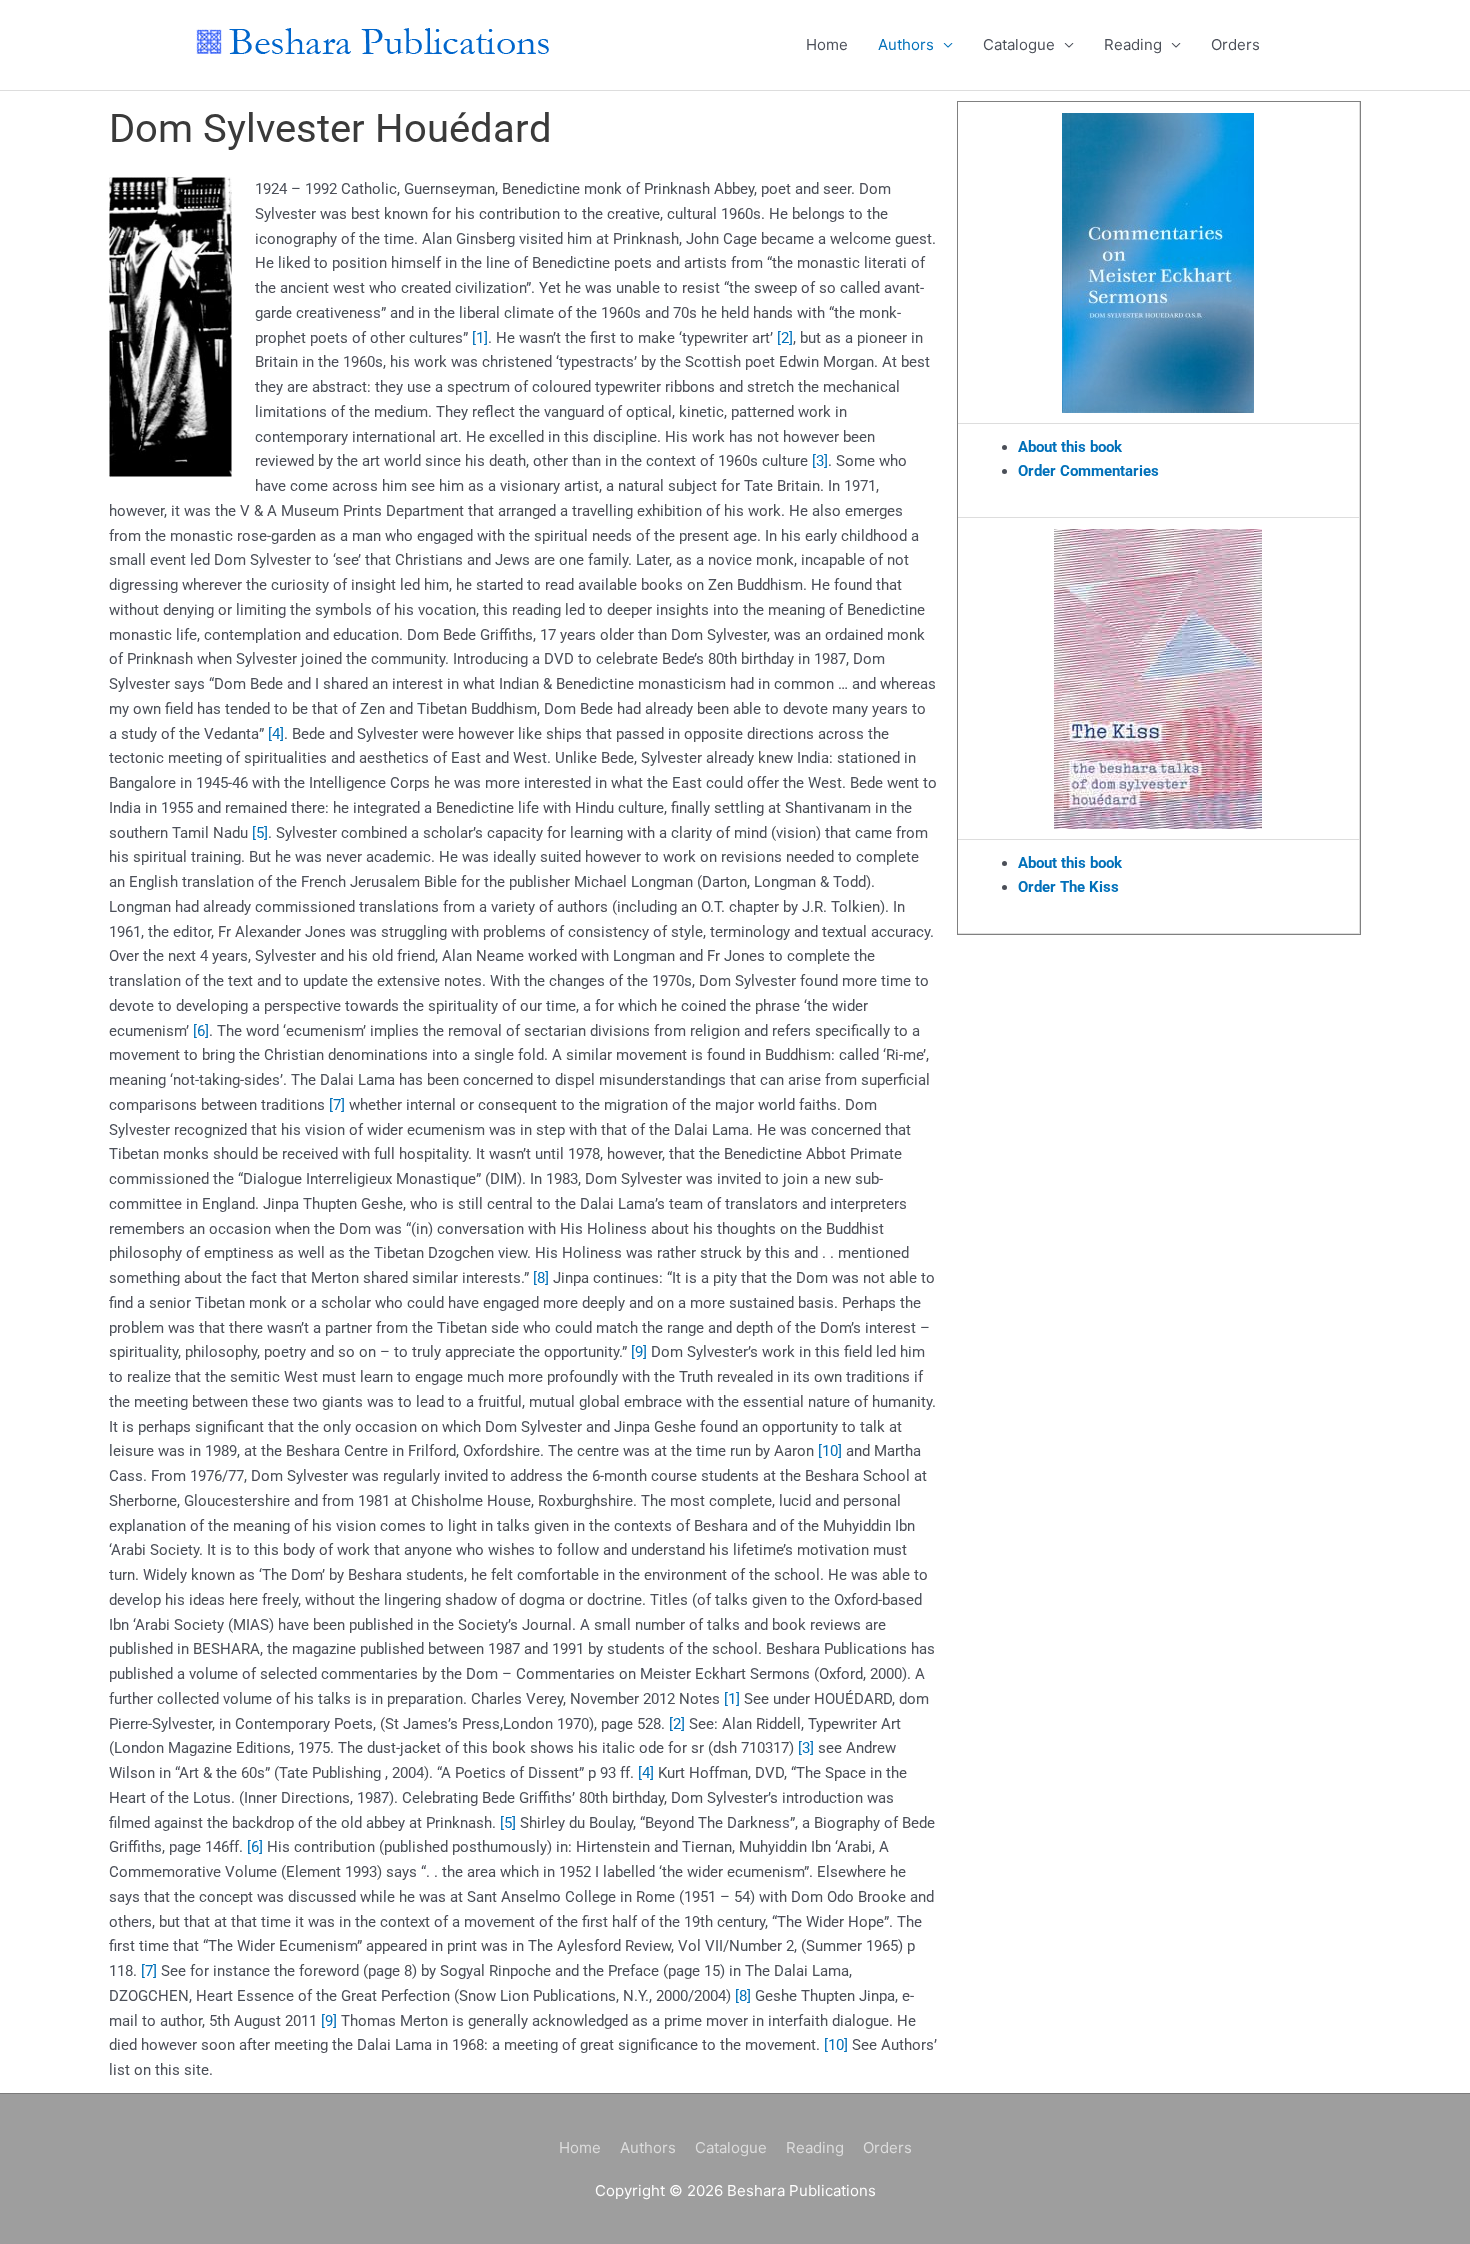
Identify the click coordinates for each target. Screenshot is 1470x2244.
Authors (906, 44)
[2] (785, 338)
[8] (541, 1278)
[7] (337, 1105)
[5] (260, 833)
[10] (830, 1451)
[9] (639, 1352)
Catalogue (1019, 44)
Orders (1235, 44)
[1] (480, 338)
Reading (1133, 44)
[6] (201, 1031)
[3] (820, 461)
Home (827, 44)
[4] (276, 734)
